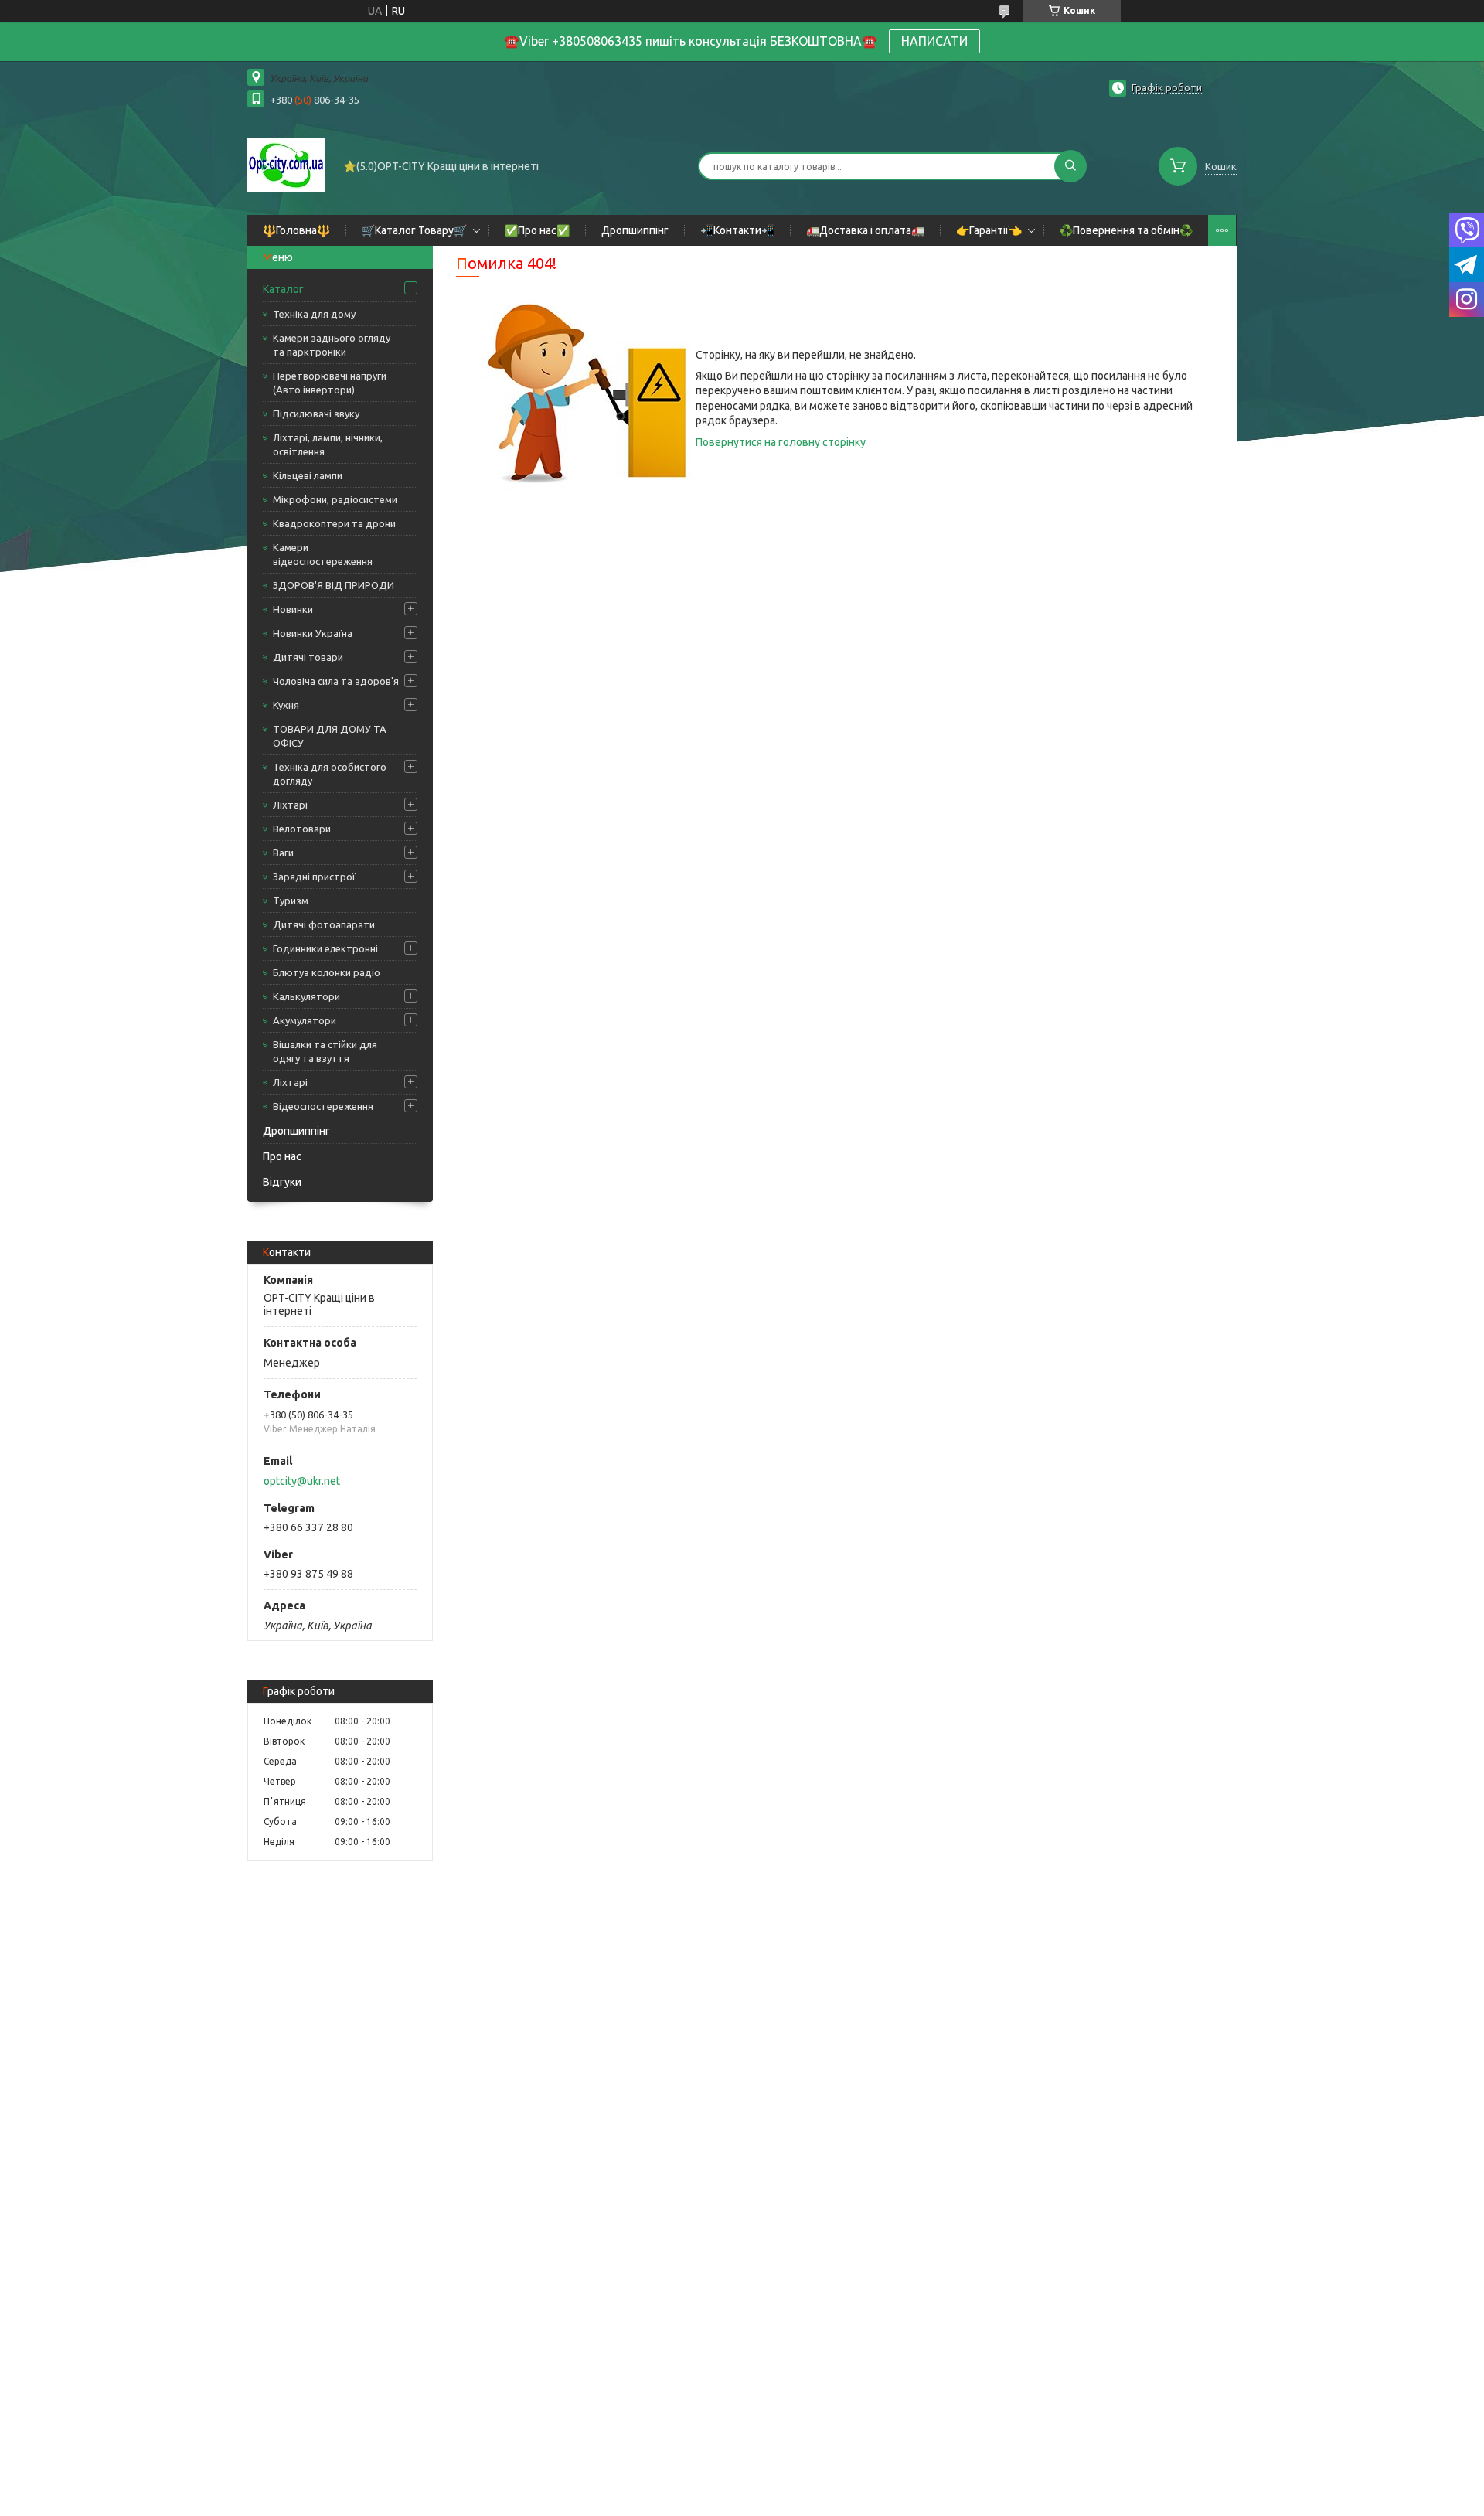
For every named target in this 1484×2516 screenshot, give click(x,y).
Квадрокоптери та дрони (334, 523)
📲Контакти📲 (737, 230)
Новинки (293, 609)
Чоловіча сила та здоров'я (336, 681)
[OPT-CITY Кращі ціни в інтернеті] (286, 165)
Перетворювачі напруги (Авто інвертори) (330, 383)
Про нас (282, 1156)
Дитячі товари (308, 657)
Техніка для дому (314, 314)
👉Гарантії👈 (989, 230)
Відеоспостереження (323, 1106)
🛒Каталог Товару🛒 (414, 230)
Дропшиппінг (635, 230)
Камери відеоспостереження (323, 554)
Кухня (286, 705)
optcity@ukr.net (302, 1481)
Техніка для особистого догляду (330, 774)
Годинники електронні (325, 948)
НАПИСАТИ (934, 41)
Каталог (283, 289)
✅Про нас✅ (537, 230)
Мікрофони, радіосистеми (335, 499)
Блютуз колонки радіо (327, 972)
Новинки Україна (313, 633)
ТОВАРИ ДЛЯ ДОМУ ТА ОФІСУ (330, 736)
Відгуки (282, 1182)
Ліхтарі (290, 805)
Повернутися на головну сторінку (781, 442)
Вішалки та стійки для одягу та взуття (325, 1051)
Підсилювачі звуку (316, 414)
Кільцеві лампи (308, 475)
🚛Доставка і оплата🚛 (865, 230)
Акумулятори (305, 1020)
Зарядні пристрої (314, 877)
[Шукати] (1070, 166)
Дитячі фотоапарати (324, 924)
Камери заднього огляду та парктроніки (332, 345)
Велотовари (302, 829)
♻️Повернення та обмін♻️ (1126, 230)
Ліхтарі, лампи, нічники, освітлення (328, 444)
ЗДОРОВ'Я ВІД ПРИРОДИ (334, 585)
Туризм (291, 901)
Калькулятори (306, 996)
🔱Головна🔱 (296, 230)
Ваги (283, 853)
